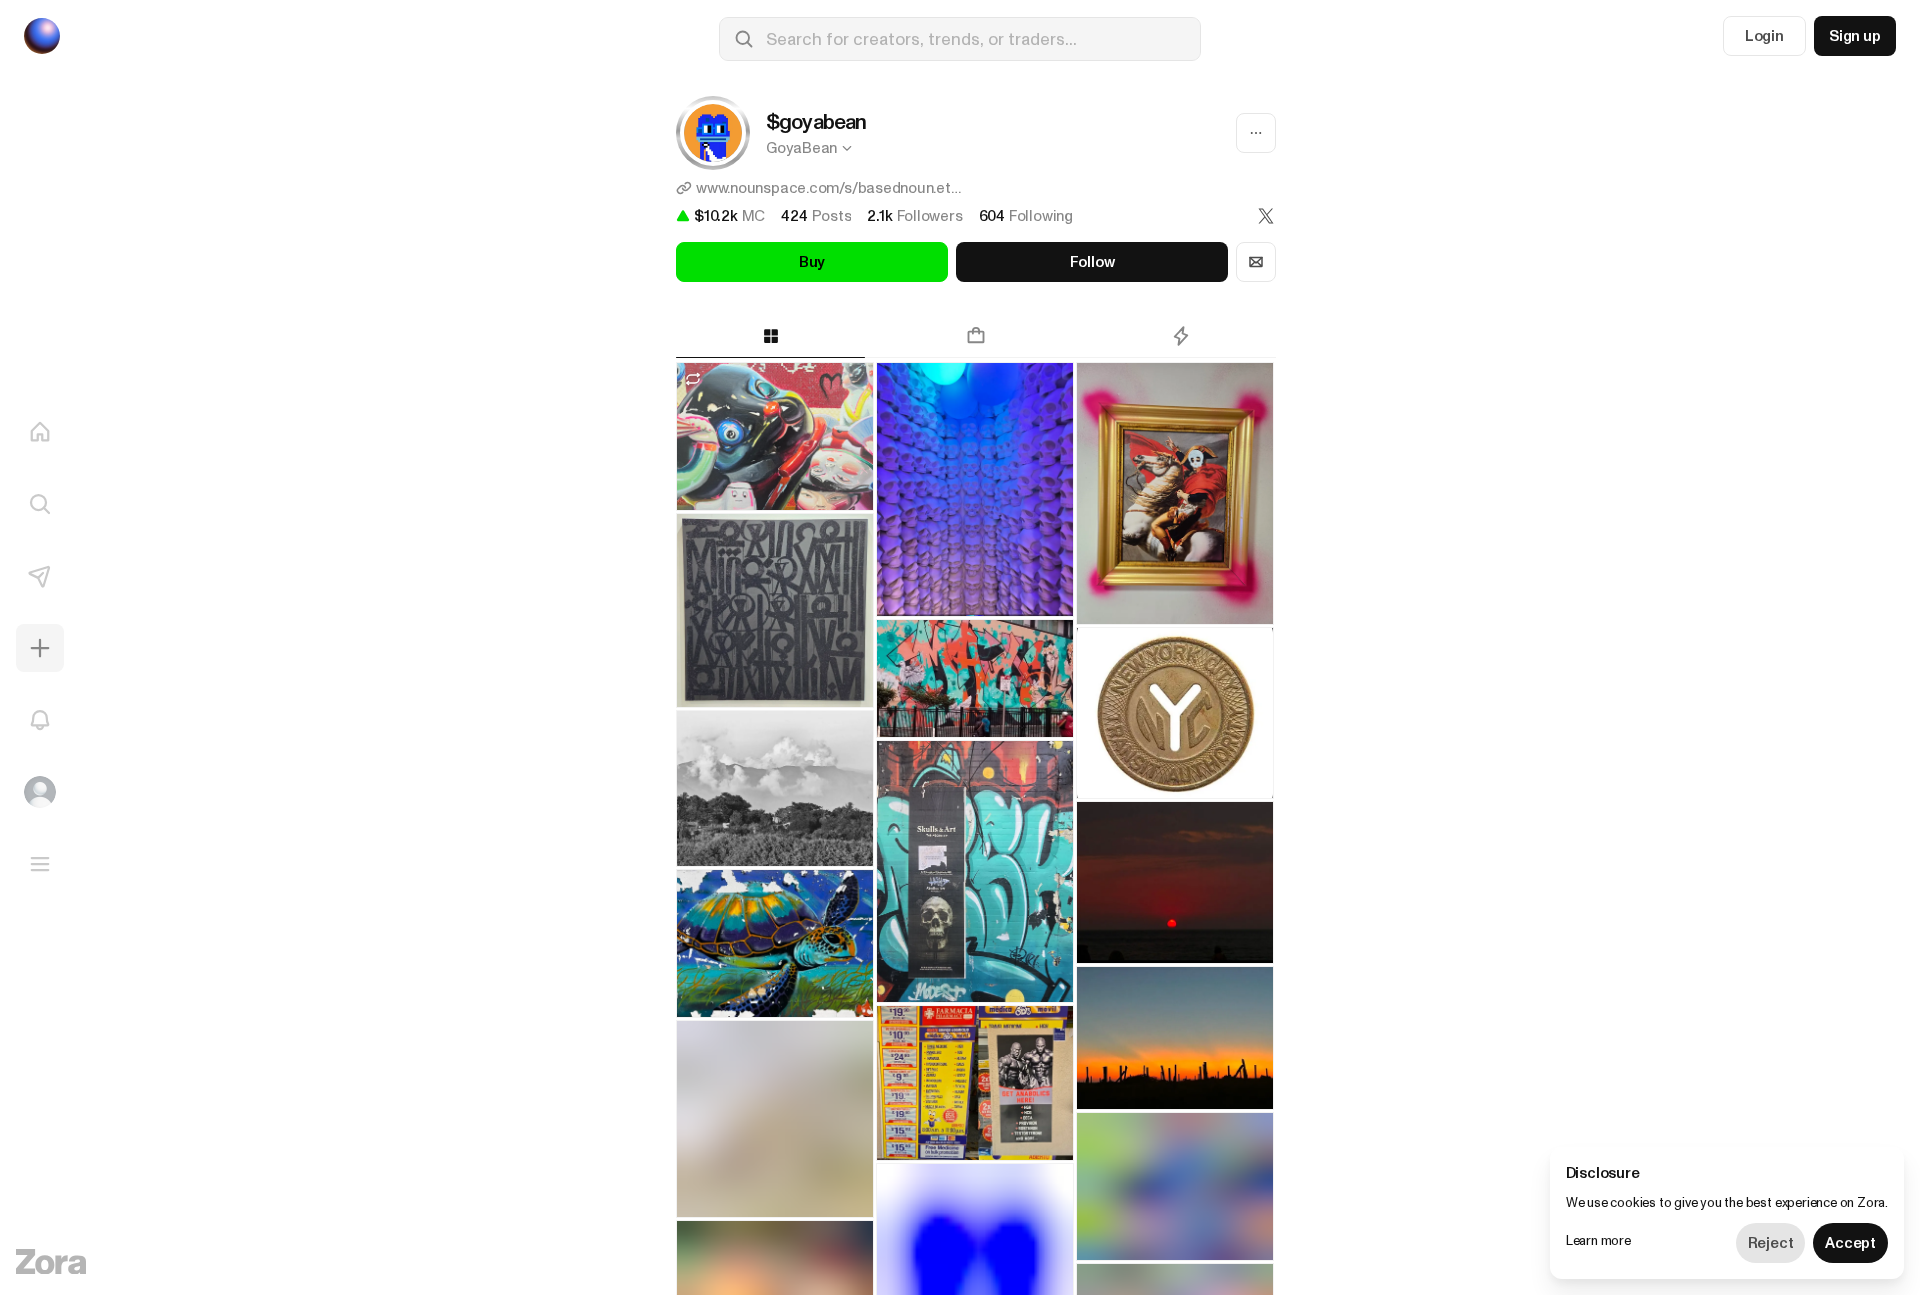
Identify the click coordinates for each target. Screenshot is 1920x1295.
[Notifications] (40, 720)
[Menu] (40, 864)
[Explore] (40, 504)
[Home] (40, 432)
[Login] (40, 792)
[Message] (1256, 262)
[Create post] (40, 648)
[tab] (770, 336)
